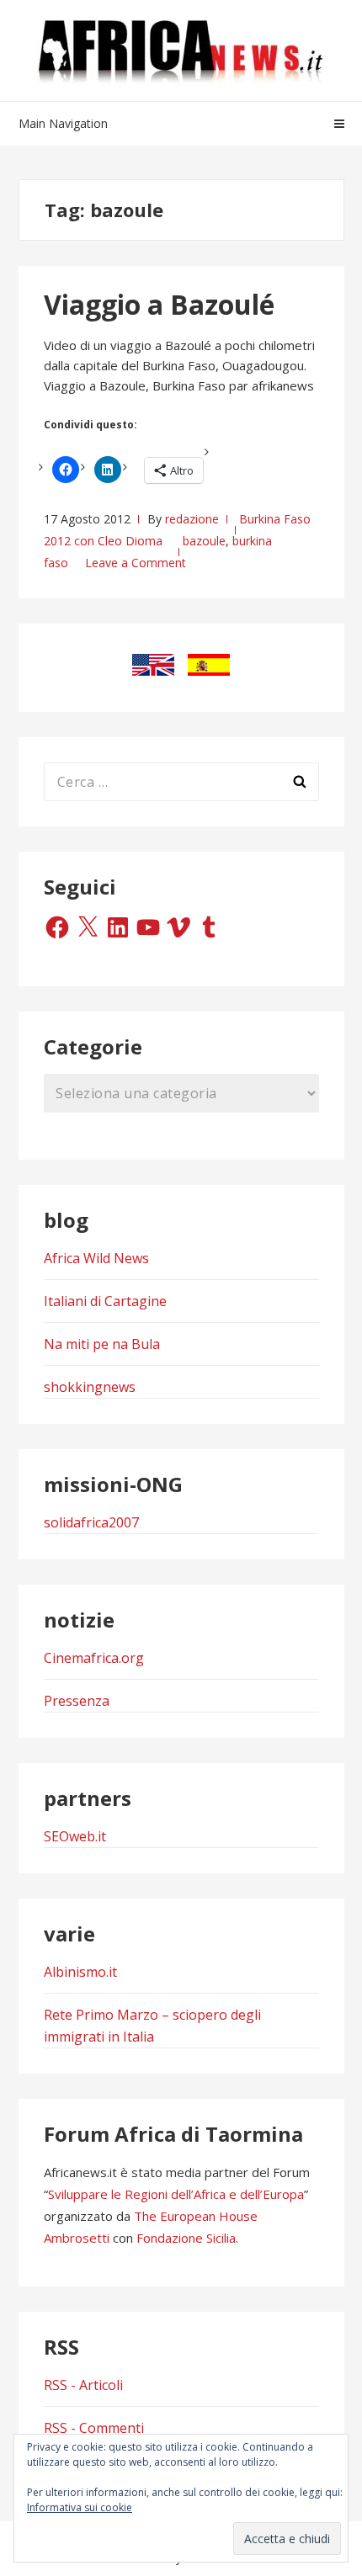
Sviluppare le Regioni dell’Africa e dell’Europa (176, 2194)
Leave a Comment (136, 563)
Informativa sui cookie (80, 2507)
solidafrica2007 (91, 1522)
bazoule (204, 541)
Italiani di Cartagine (105, 1301)
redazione (192, 519)
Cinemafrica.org (94, 1658)
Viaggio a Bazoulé (159, 304)
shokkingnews (90, 1387)
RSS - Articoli (83, 2385)
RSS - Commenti (94, 2428)
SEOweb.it (75, 1836)
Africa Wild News (96, 1258)
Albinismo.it (80, 1972)
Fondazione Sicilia (186, 2238)
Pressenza (77, 1701)
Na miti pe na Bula (102, 1344)
